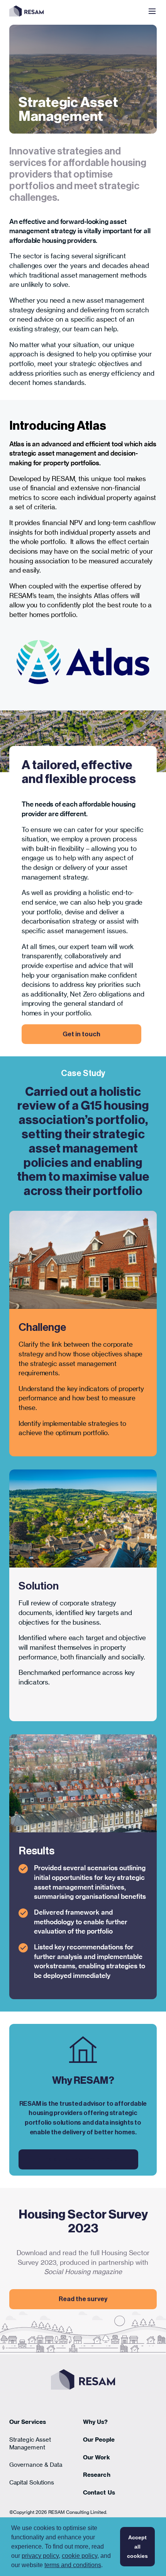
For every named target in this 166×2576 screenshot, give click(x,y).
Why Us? (96, 2422)
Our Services (28, 2422)
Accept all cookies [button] (137, 2547)
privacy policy (40, 2556)
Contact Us (99, 2492)
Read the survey (83, 2299)
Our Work (97, 2457)
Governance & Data (36, 2465)
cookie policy (80, 2556)
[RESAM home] (26, 11)
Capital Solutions (32, 2482)
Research (97, 2475)
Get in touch (81, 1034)
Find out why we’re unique (79, 2159)
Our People (99, 2440)
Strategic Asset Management (30, 2443)
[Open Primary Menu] (152, 11)
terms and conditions (73, 2565)
